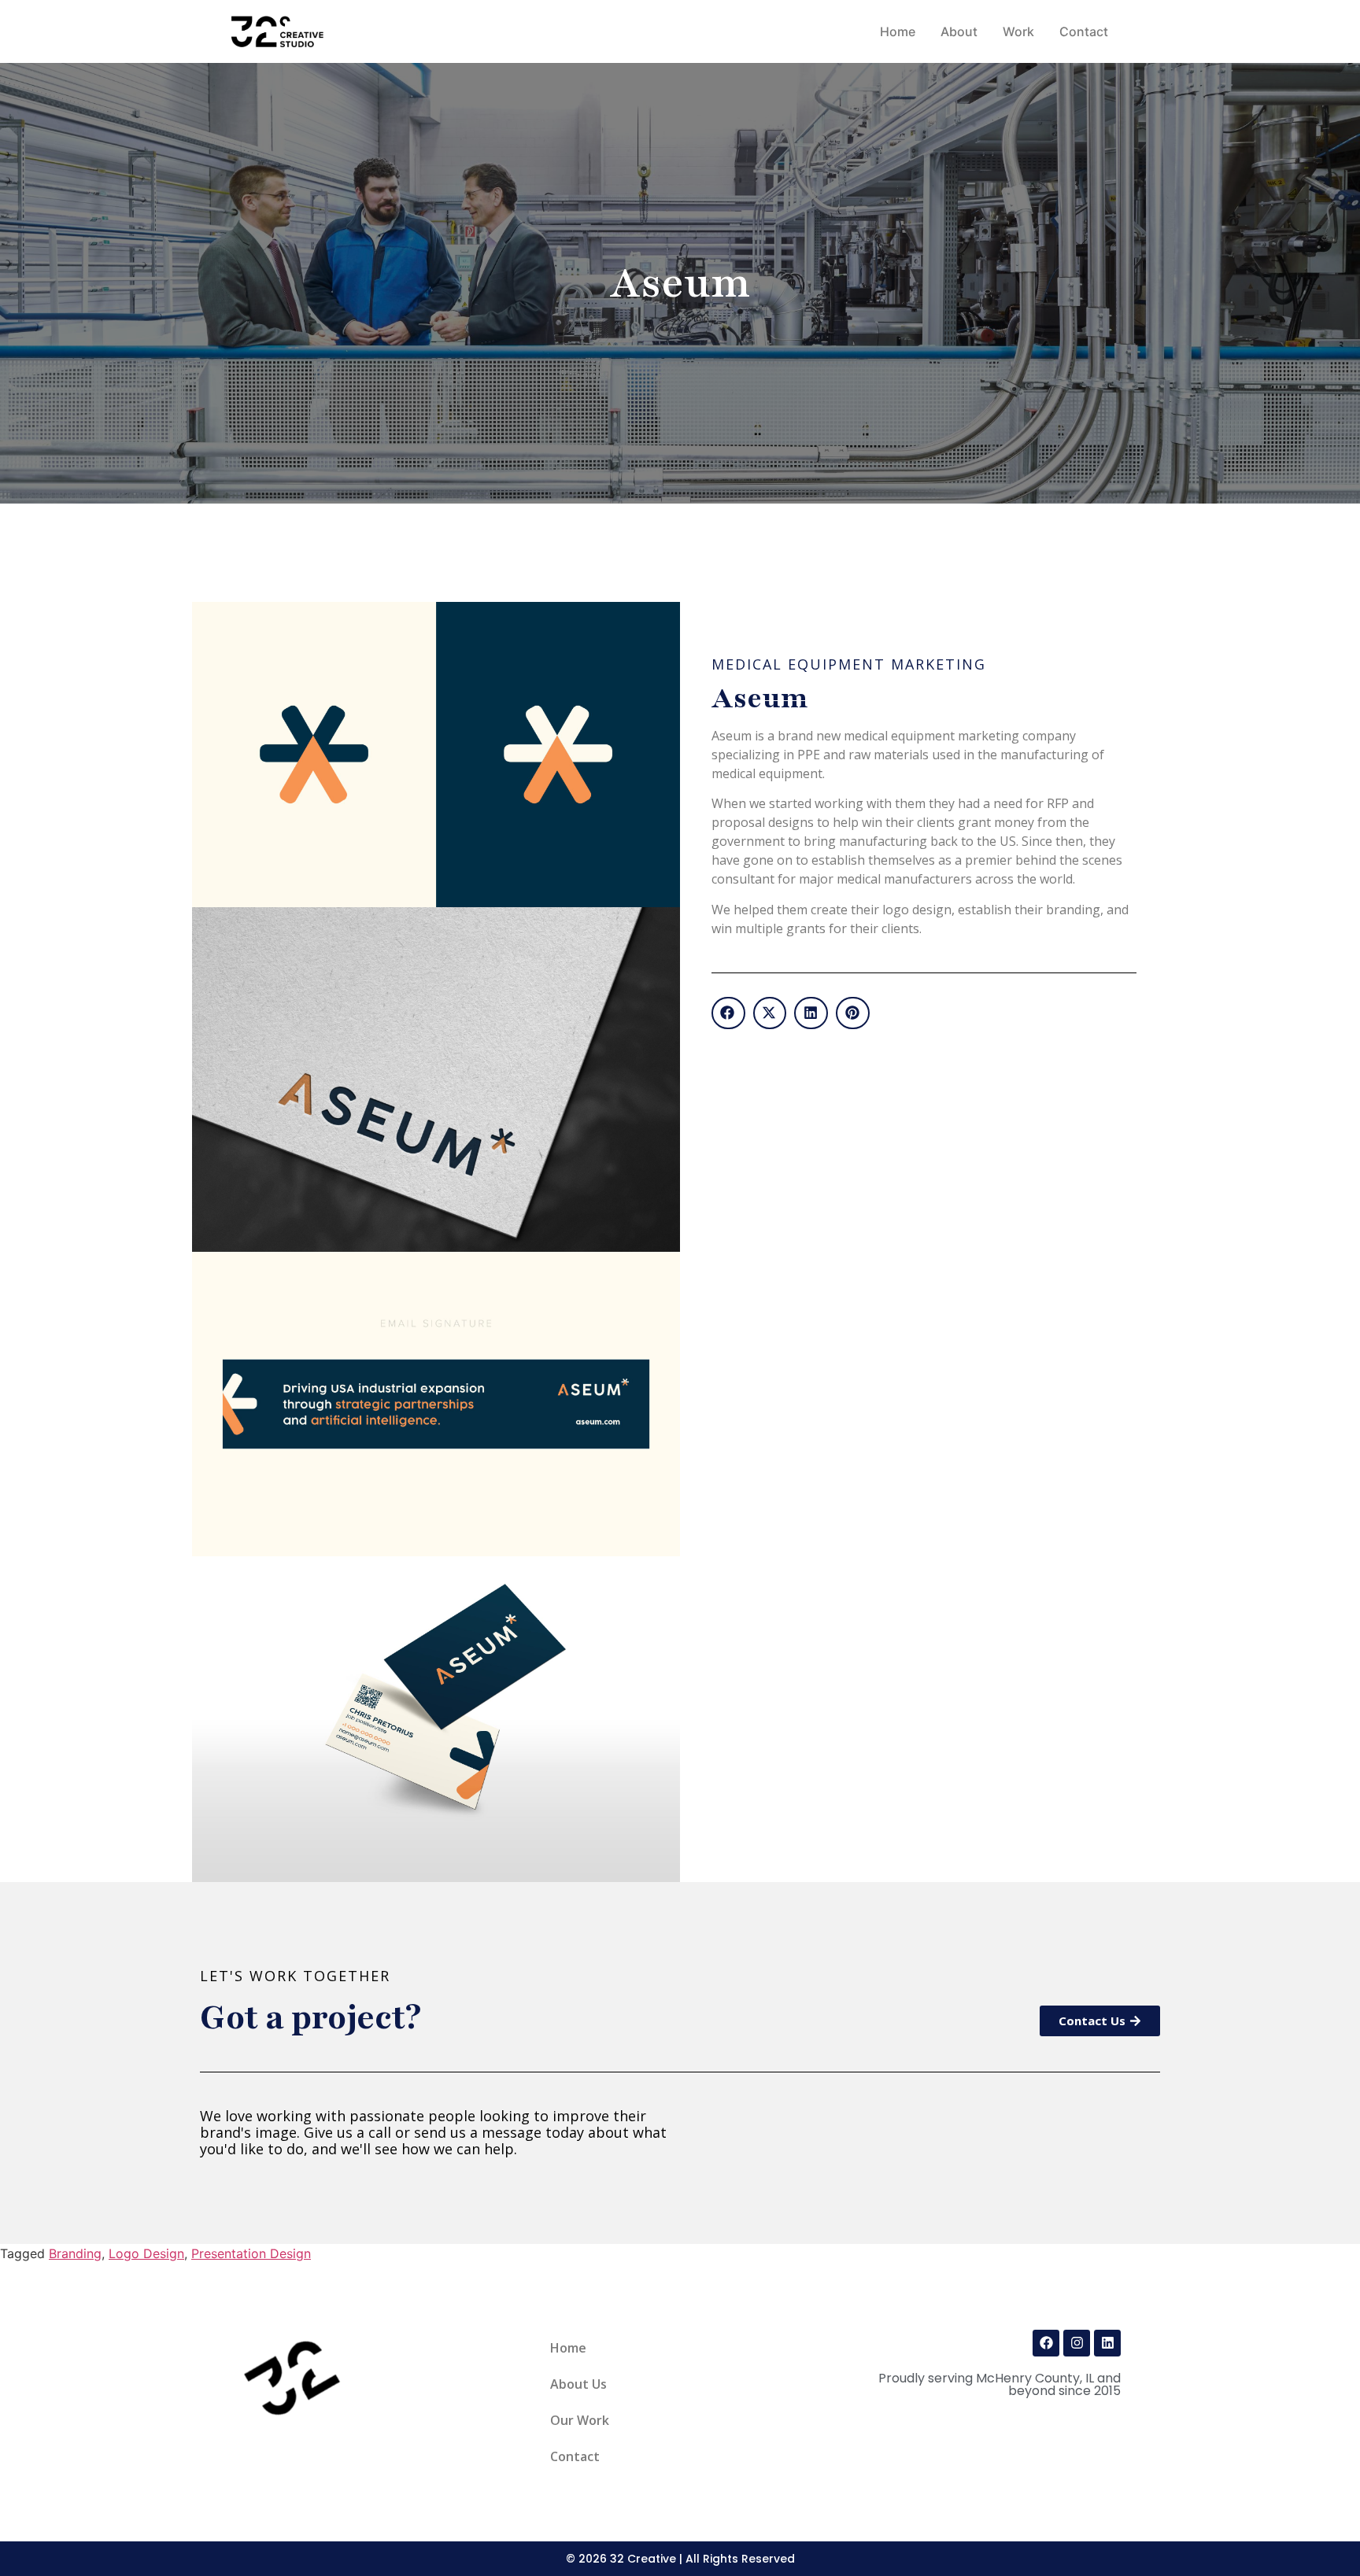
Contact (575, 2456)
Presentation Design (251, 2253)
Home (568, 2348)
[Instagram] (1077, 2343)
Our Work (580, 2420)
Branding (75, 2253)
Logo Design (146, 2253)
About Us (578, 2384)
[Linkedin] (1107, 2343)
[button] (728, 1013)
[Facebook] (1046, 2343)
